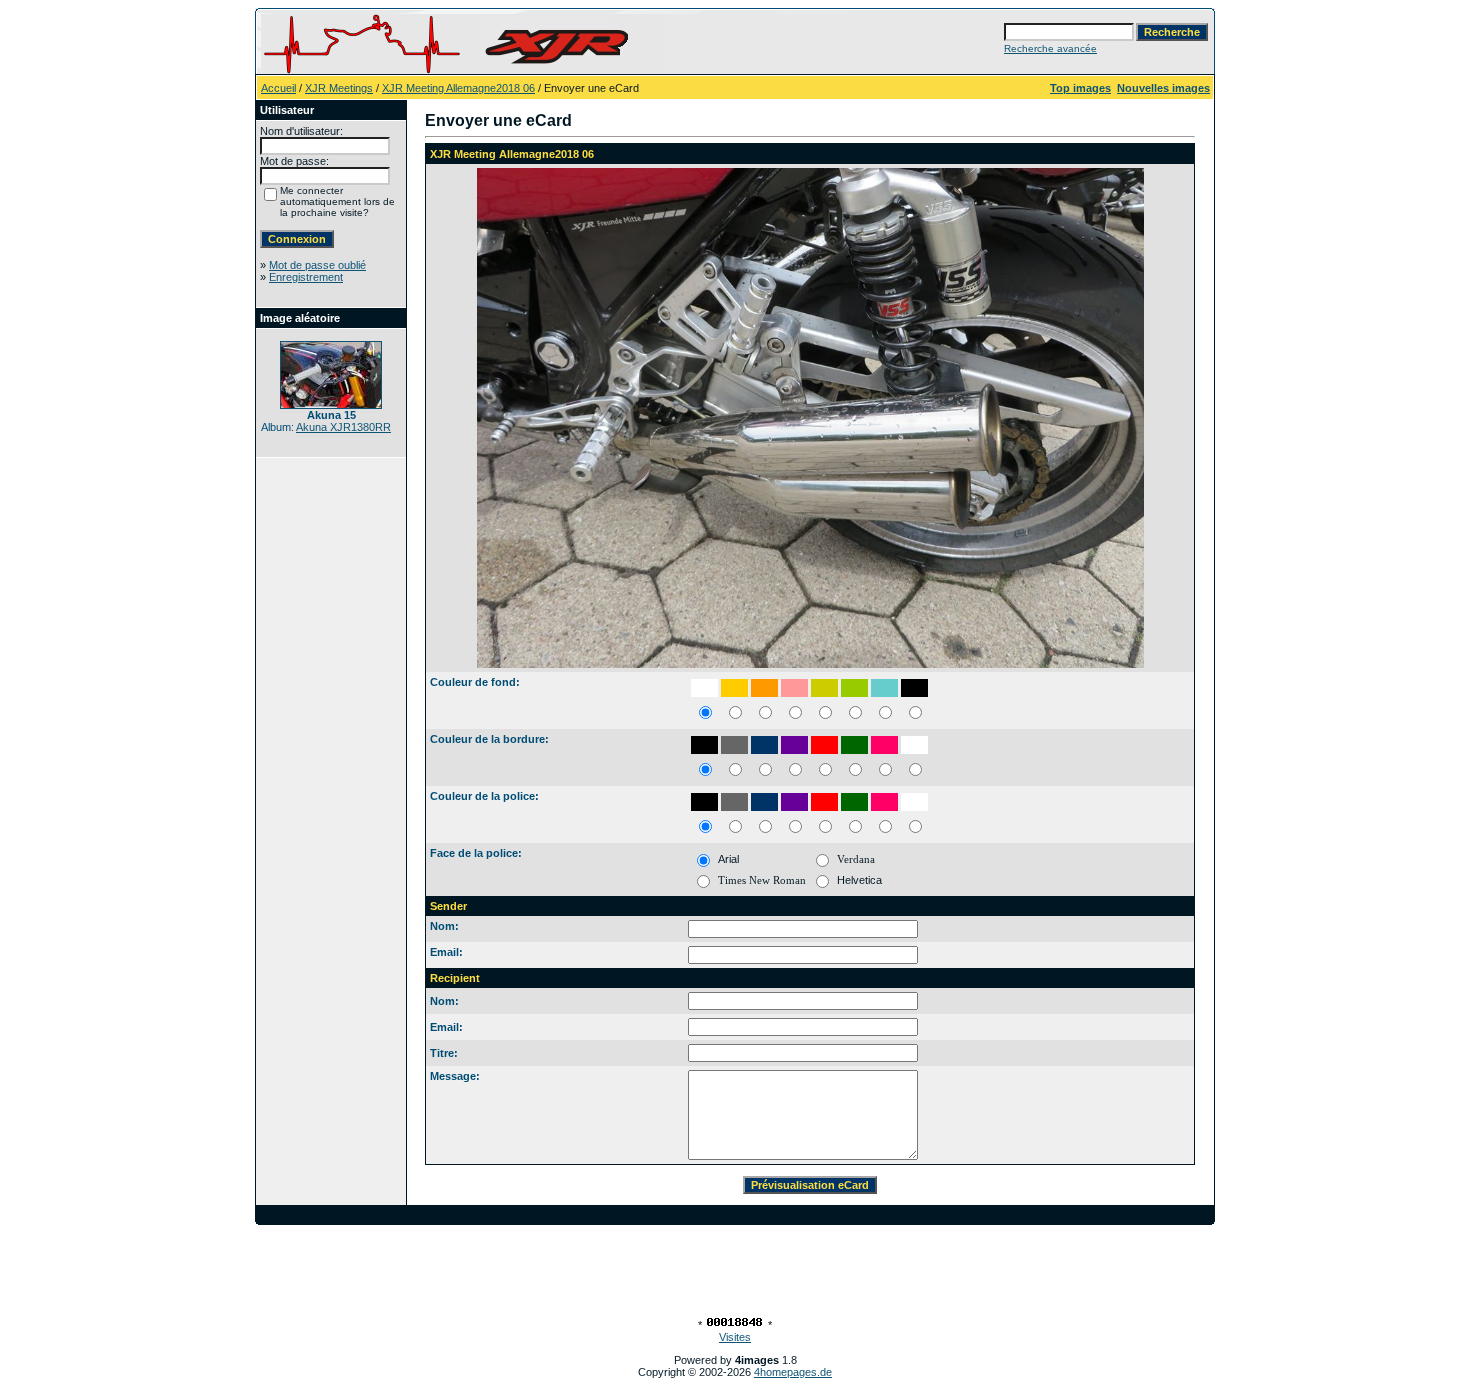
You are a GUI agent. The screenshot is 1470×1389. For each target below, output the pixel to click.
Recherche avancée (1050, 48)
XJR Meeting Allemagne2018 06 (458, 88)
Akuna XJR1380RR (343, 427)
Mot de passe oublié (317, 265)
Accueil (278, 88)
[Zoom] (810, 418)
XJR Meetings (339, 88)
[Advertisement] (735, 1270)
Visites (735, 1337)
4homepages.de (793, 1372)
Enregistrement (306, 277)
